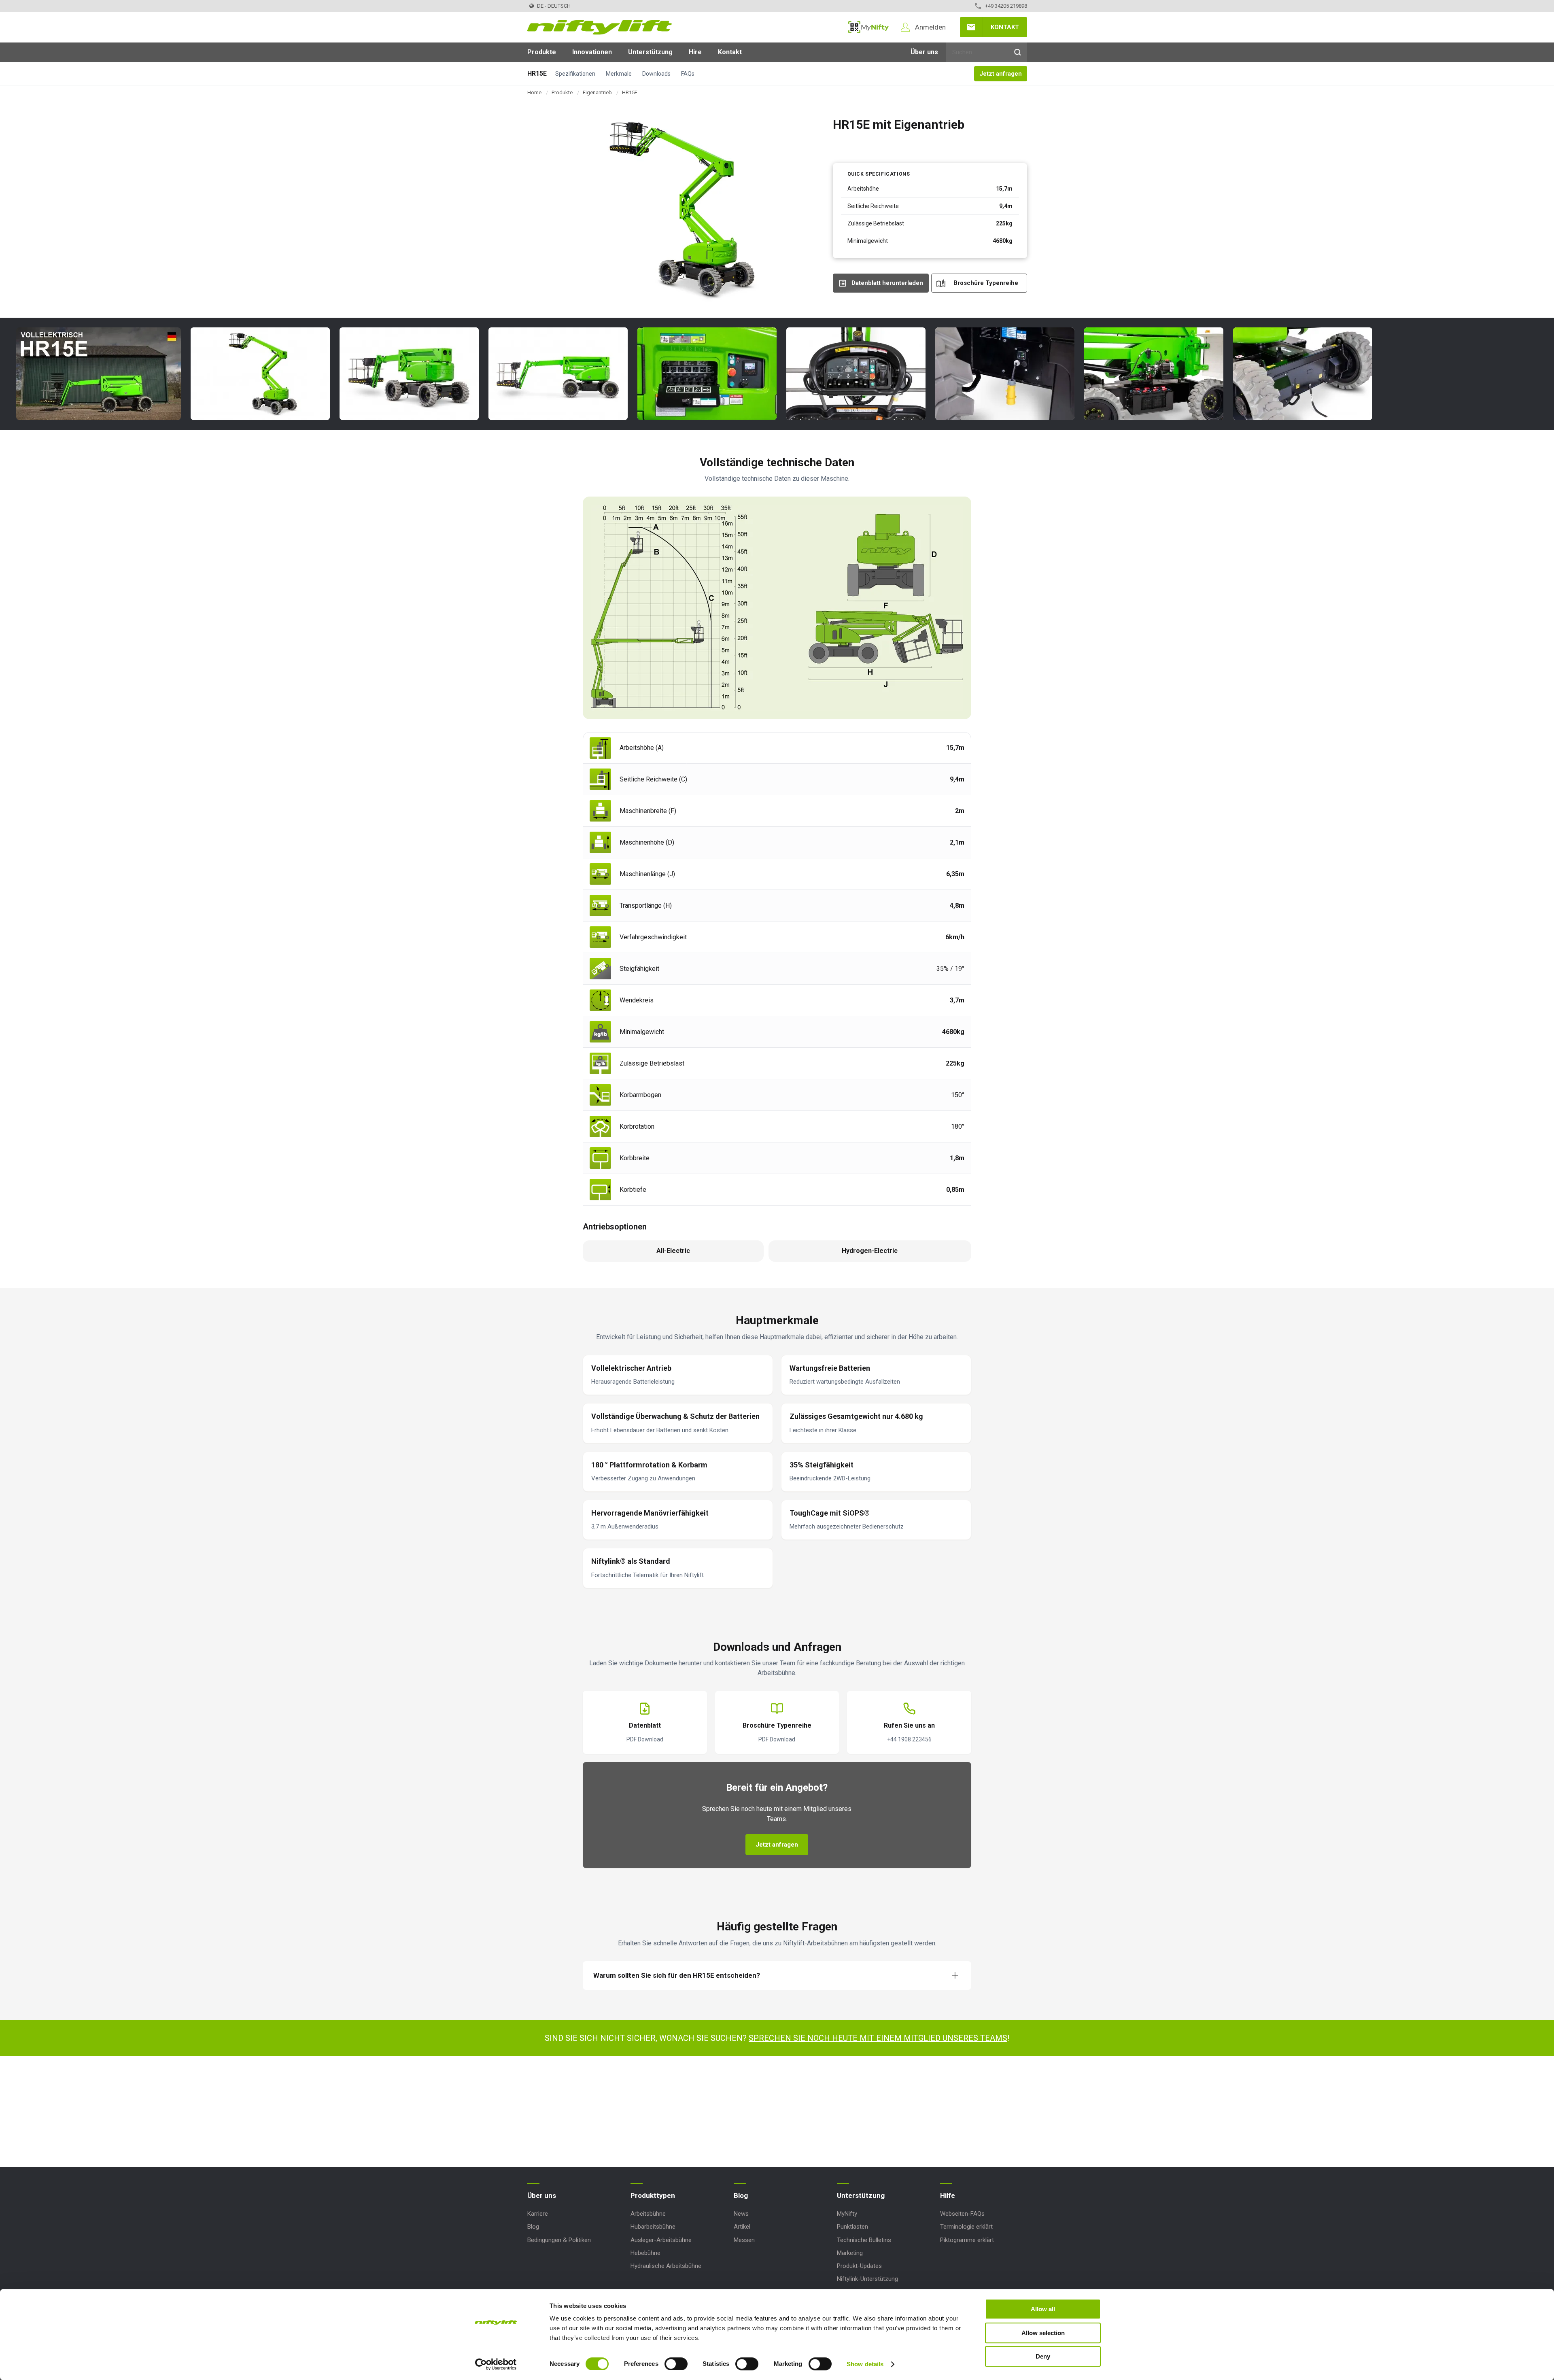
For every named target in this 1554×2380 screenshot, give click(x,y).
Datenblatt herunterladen (887, 283)
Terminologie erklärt (966, 2227)
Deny (1043, 2356)
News (741, 2214)
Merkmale (619, 74)
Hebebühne (645, 2253)
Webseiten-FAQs (962, 2214)
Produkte (542, 52)
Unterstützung (650, 52)
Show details (865, 2364)
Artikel (742, 2227)
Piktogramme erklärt (967, 2240)
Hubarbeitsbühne (653, 2227)
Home (534, 92)
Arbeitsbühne (648, 2214)
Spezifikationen (575, 74)
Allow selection (1043, 2333)
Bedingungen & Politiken (559, 2240)
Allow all (1043, 2309)
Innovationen (592, 52)
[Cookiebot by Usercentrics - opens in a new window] (496, 2364)
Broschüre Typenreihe (986, 283)
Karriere (538, 2214)
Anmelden (930, 27)
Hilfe (948, 2195)
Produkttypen (653, 2195)
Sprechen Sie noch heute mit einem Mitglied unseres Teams (878, 2038)
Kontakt (1005, 27)
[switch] (676, 2364)
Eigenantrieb (597, 92)
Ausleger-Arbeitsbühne (661, 2240)
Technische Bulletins (864, 2240)
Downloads (656, 74)
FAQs (688, 74)
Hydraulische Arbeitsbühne (666, 2266)
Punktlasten (852, 2227)
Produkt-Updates (859, 2266)
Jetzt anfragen (1001, 74)
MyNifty (868, 27)
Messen (744, 2240)
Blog (533, 2227)
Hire (695, 52)
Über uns (924, 52)
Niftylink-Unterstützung (867, 2279)
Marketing (850, 2253)
